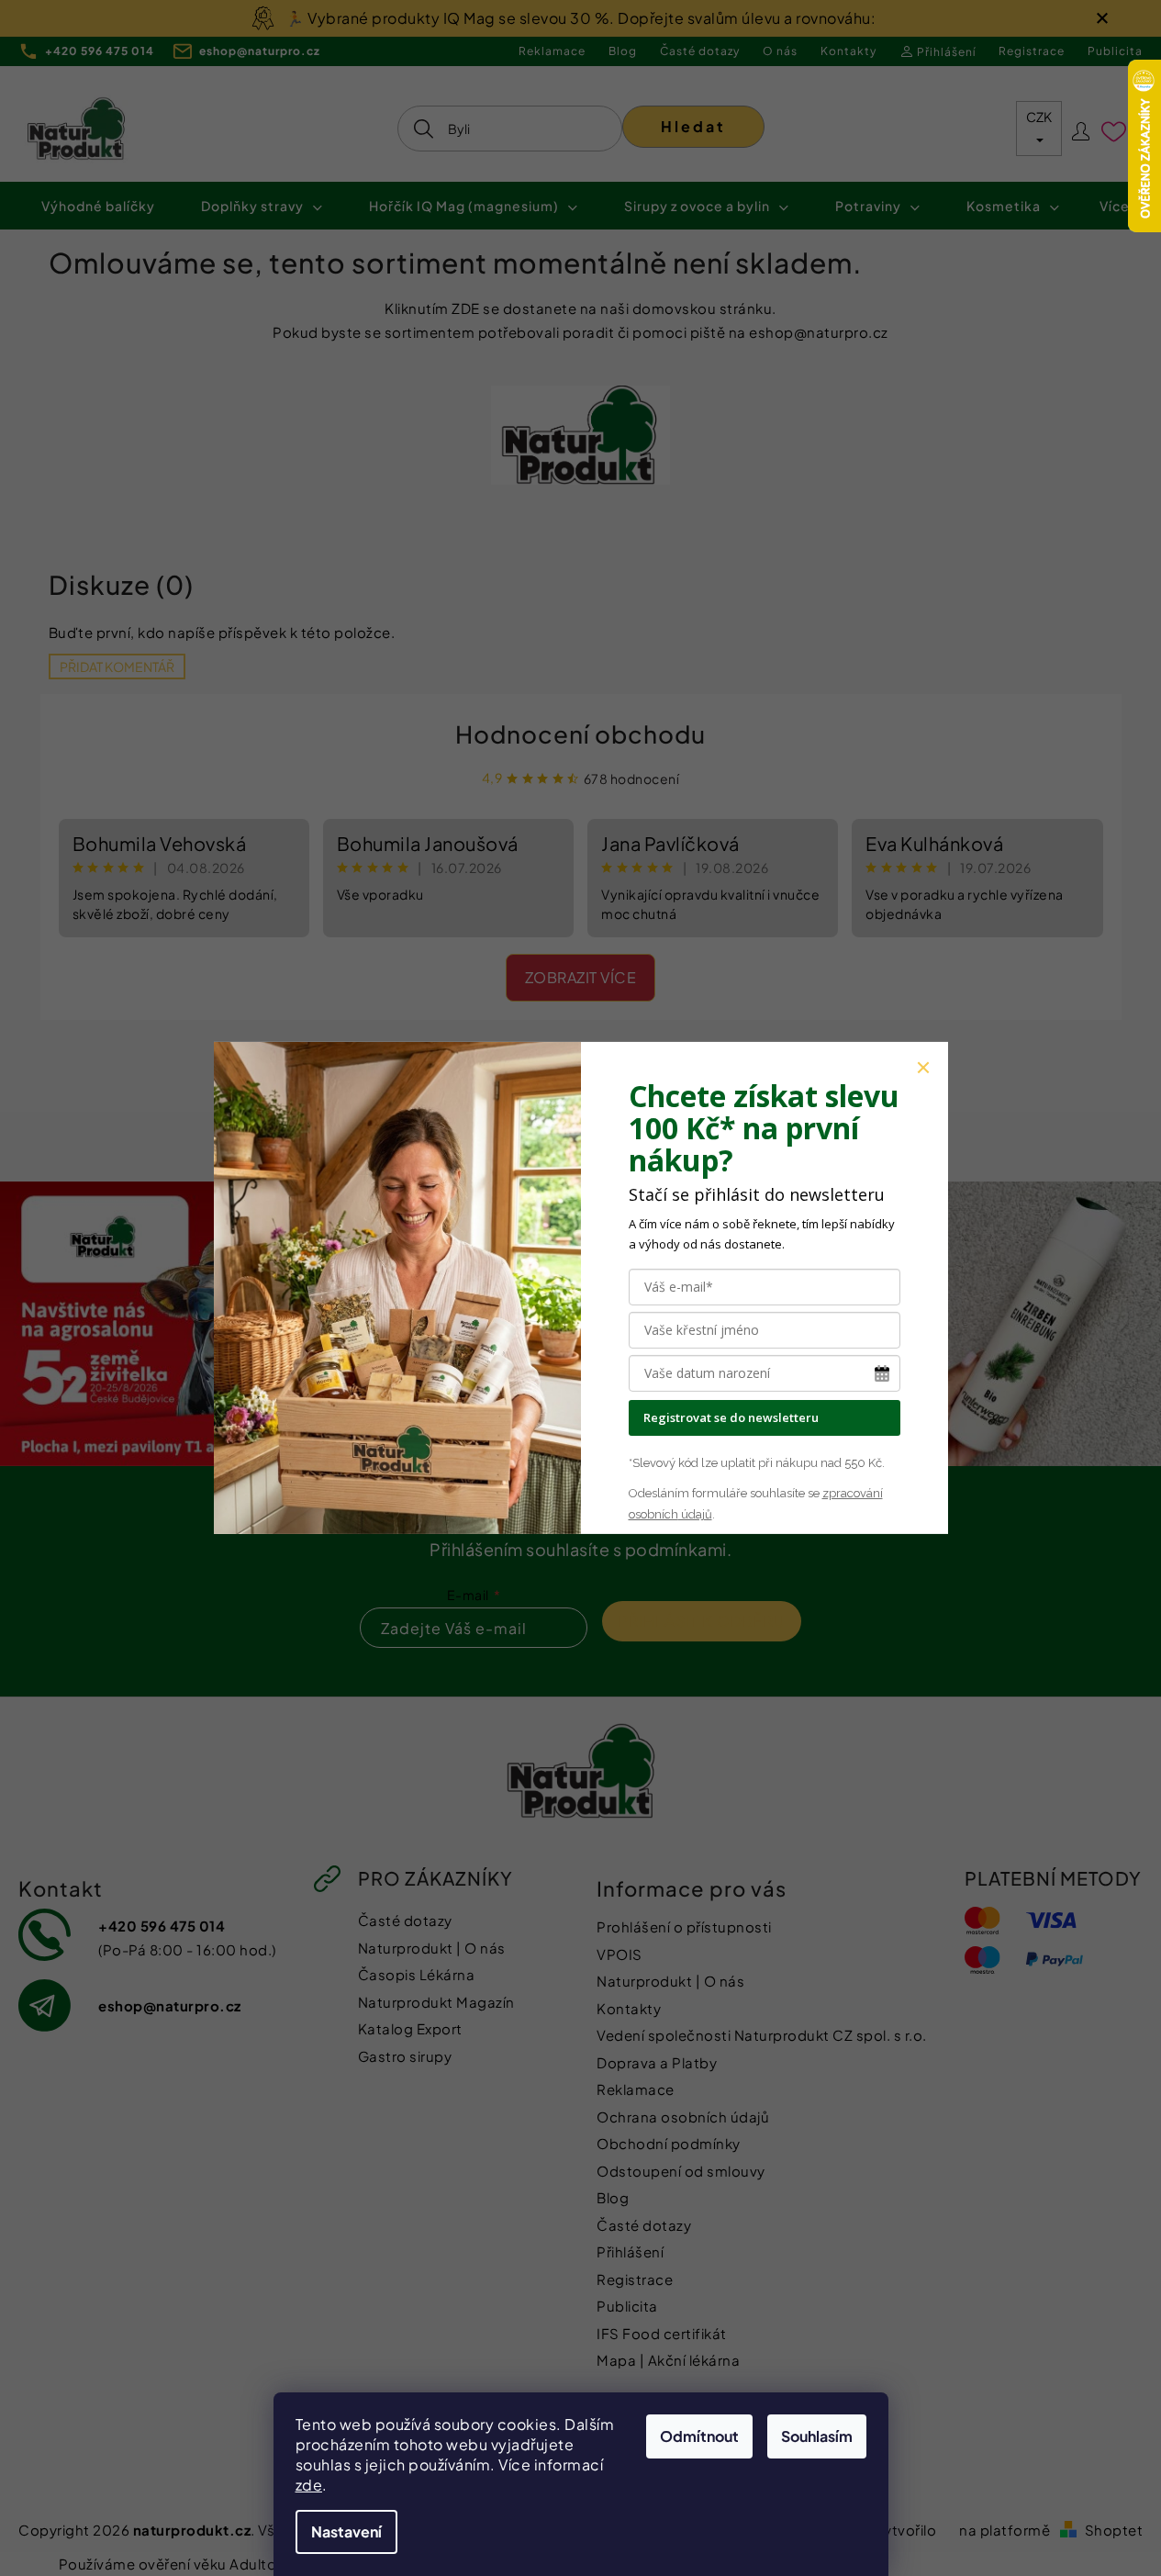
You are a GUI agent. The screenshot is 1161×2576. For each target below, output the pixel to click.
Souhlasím (817, 2436)
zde (309, 2485)
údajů (695, 1514)
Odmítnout (699, 2436)
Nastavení (346, 2531)
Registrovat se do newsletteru (731, 1417)
